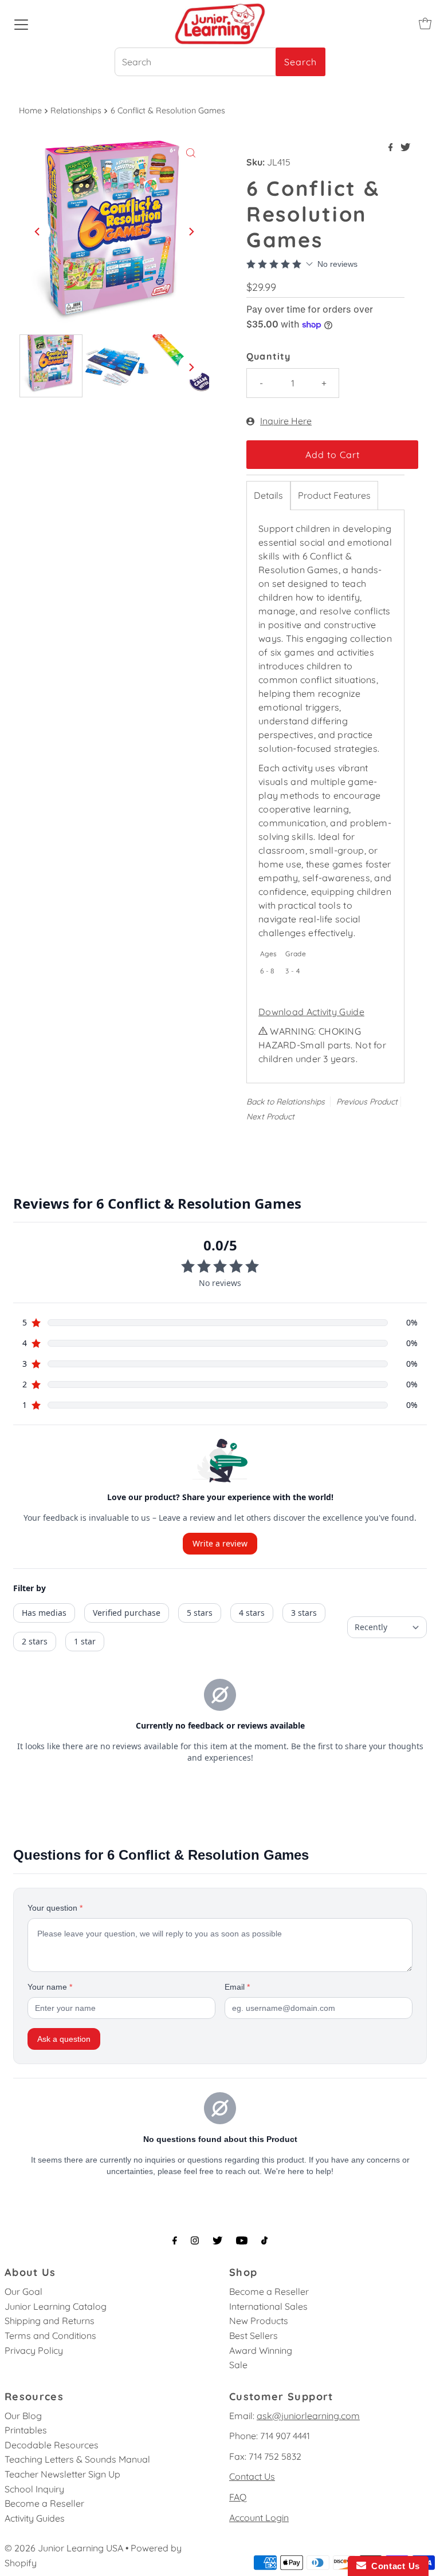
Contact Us (252, 2476)
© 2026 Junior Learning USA (64, 2548)
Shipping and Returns (50, 2321)
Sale (238, 2365)
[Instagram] (195, 2240)
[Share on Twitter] (405, 148)
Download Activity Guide (311, 1012)
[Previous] (38, 231)
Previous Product (367, 1102)
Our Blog (23, 2416)
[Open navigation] (21, 23)
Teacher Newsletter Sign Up (62, 2474)
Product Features (334, 495)
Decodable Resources (52, 2445)
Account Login (259, 2518)
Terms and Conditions (50, 2336)
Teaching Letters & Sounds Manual (77, 2459)
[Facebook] (175, 2240)
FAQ (238, 2497)
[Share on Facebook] (392, 148)
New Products (259, 2321)
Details (268, 495)
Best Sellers (254, 2336)
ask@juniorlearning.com (308, 2416)
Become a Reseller (269, 2291)
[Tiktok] (264, 2240)
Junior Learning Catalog (56, 2306)
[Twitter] (217, 2240)
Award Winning (261, 2350)
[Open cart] (425, 23)
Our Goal (23, 2291)
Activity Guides (35, 2518)
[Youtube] (242, 2240)
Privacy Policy (34, 2350)
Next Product (270, 1117)
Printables (26, 2430)
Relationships (76, 111)
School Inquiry (34, 2489)
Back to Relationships (286, 1102)
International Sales (268, 2306)
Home (30, 111)
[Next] (191, 231)
